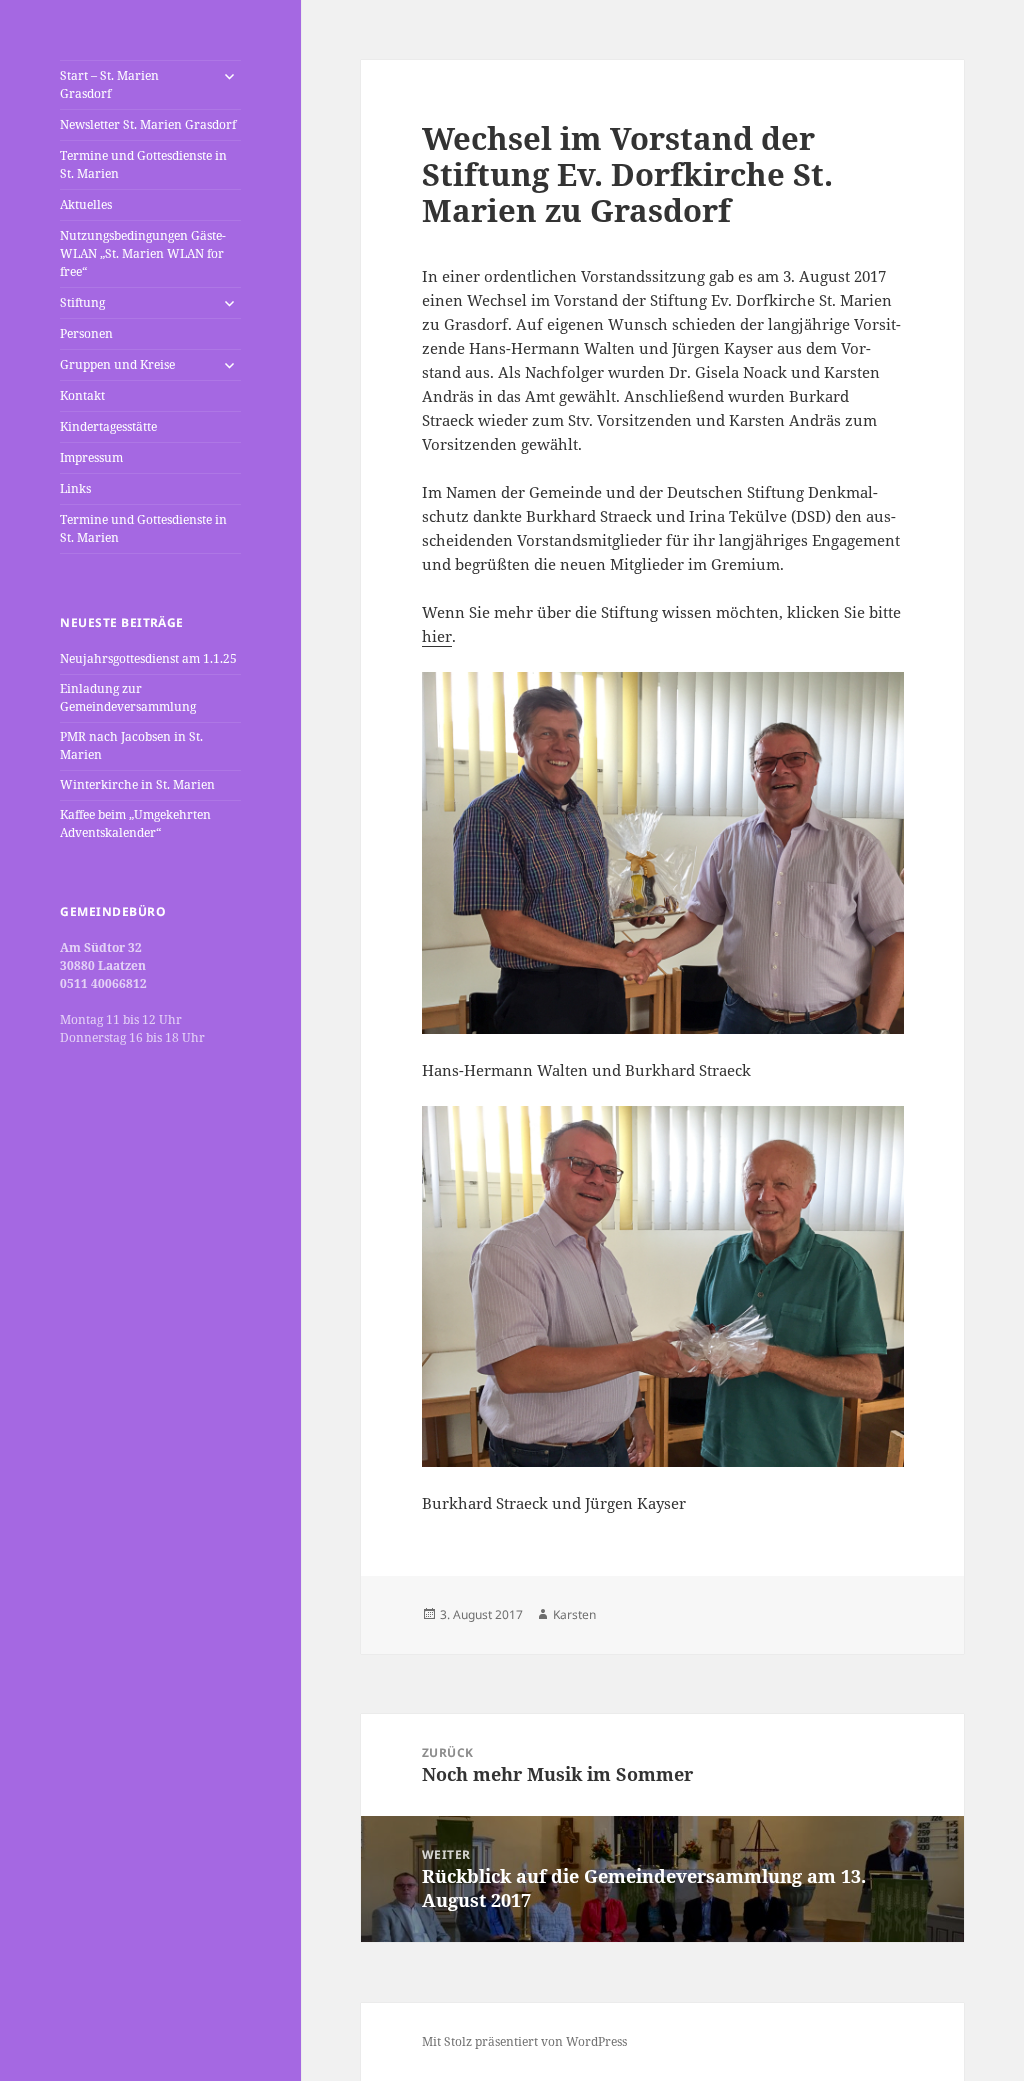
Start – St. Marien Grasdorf (109, 84)
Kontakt (82, 395)
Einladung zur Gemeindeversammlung (128, 697)
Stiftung (82, 302)
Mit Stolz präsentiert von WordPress (524, 2041)
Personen (86, 333)
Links (75, 488)
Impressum (91, 457)
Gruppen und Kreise (117, 364)
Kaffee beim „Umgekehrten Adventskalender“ (135, 823)
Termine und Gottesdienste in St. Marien (143, 164)
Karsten (574, 1614)
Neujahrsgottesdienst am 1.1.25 (148, 658)
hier (437, 636)
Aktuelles (86, 204)
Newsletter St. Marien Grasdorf (148, 124)
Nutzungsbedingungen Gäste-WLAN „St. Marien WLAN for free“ (143, 253)
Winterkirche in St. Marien (137, 784)
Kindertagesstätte (108, 426)
